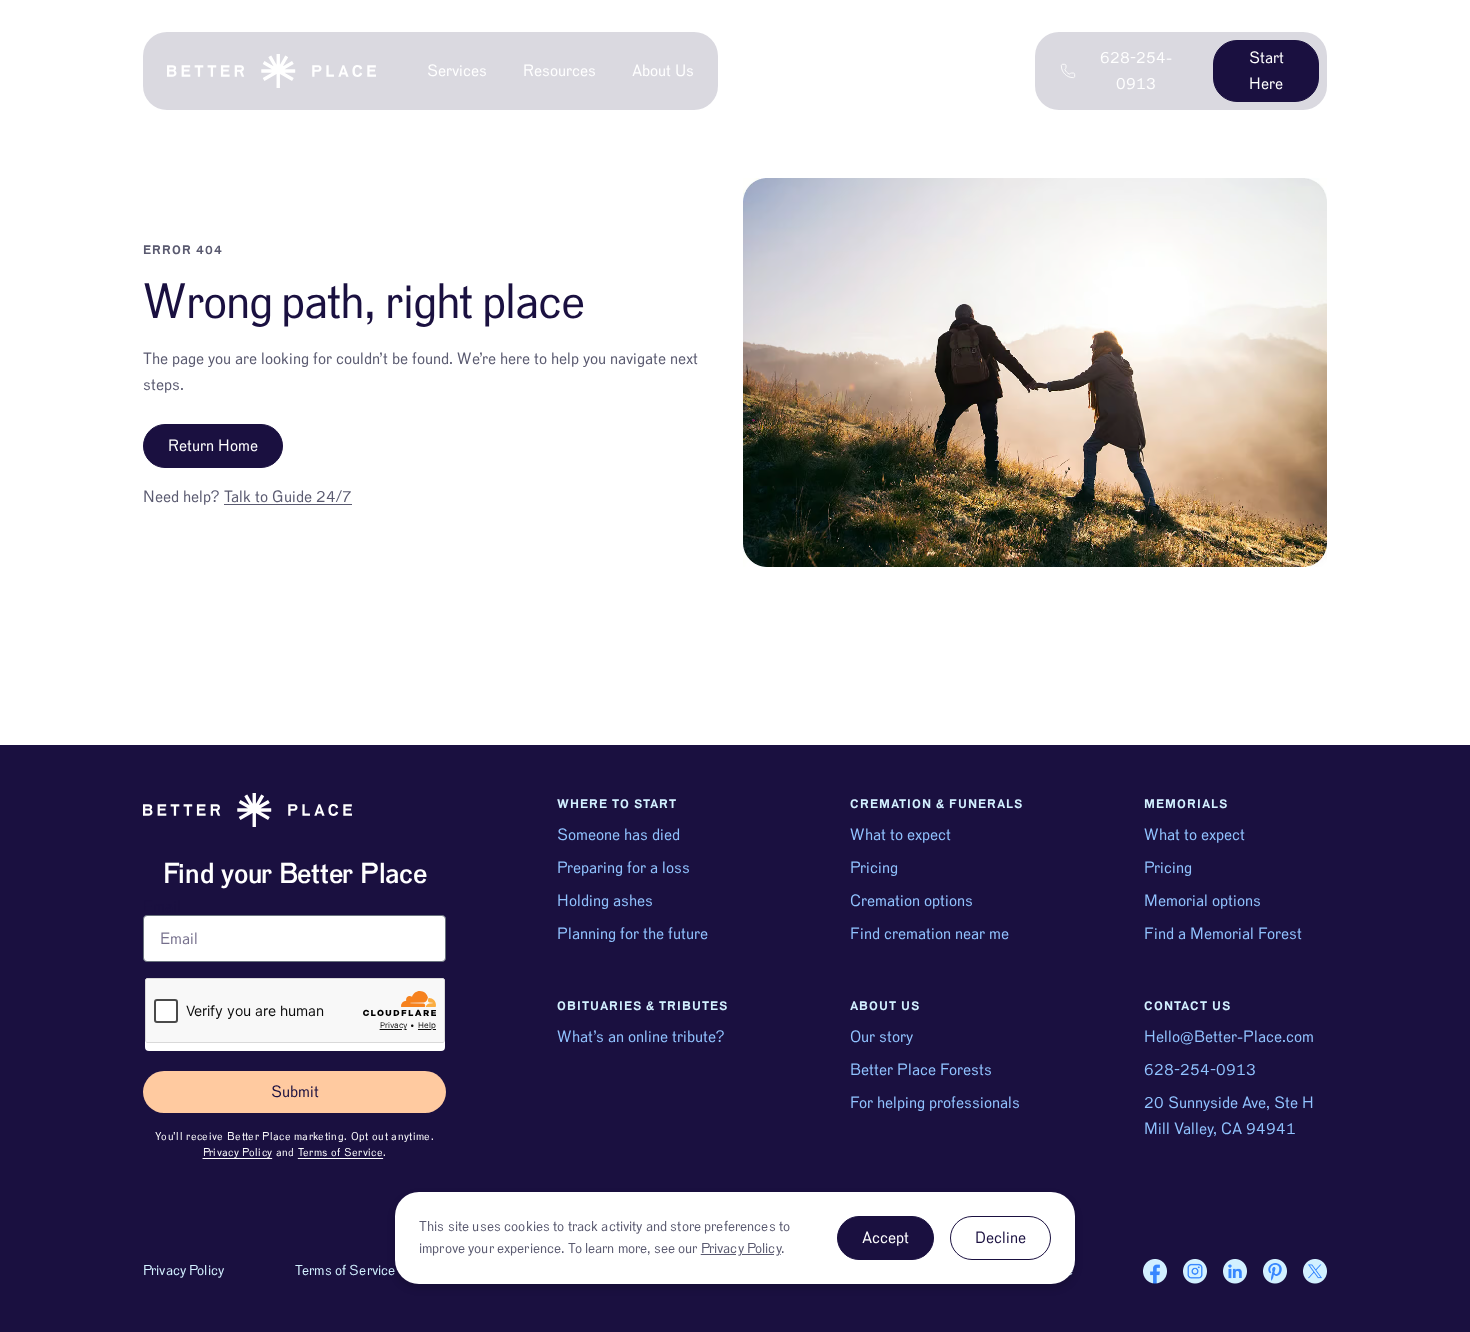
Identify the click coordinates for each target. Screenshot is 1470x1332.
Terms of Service (340, 1152)
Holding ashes (605, 901)
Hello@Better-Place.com (1229, 1037)
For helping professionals (935, 1103)
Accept (885, 1238)
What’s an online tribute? (641, 1037)
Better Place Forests (921, 1070)
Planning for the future (632, 934)
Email (162, 907)
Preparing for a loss (623, 868)
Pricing (874, 868)
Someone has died (618, 835)
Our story (881, 1037)
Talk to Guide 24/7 (288, 497)
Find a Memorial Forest (1223, 934)
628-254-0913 (1200, 1070)
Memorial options (1202, 901)
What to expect (900, 835)
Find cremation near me (929, 934)
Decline (1000, 1238)
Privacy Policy (238, 1152)
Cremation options (911, 901)
